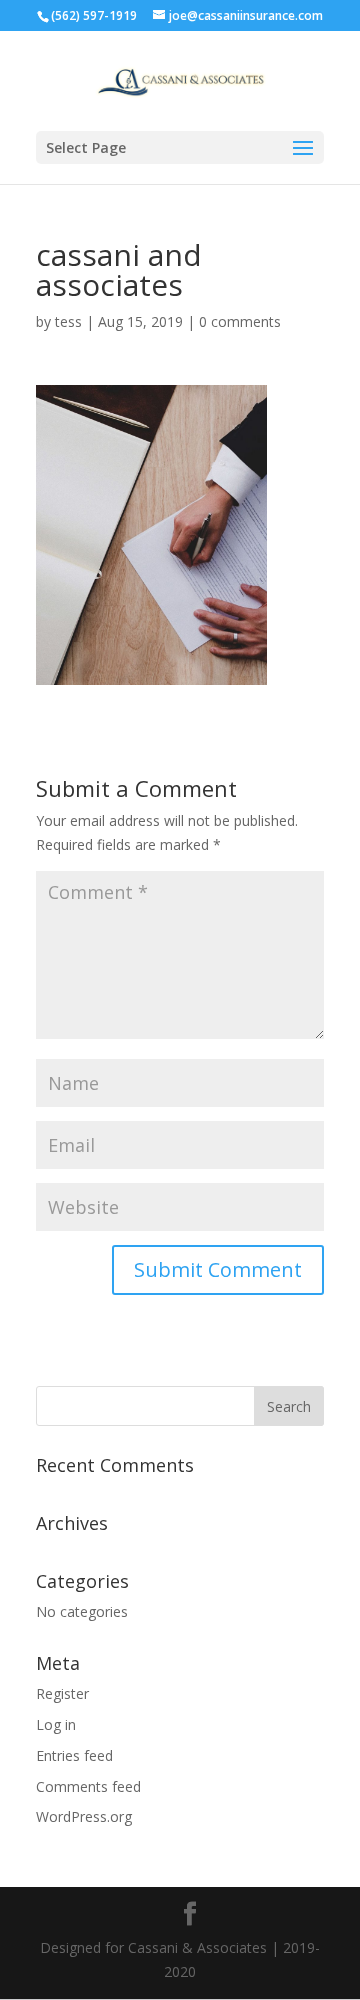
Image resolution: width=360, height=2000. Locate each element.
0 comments (240, 321)
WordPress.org (84, 1816)
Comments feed (88, 1786)
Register (62, 1693)
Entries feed (74, 1755)
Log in (56, 1724)
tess (68, 321)
